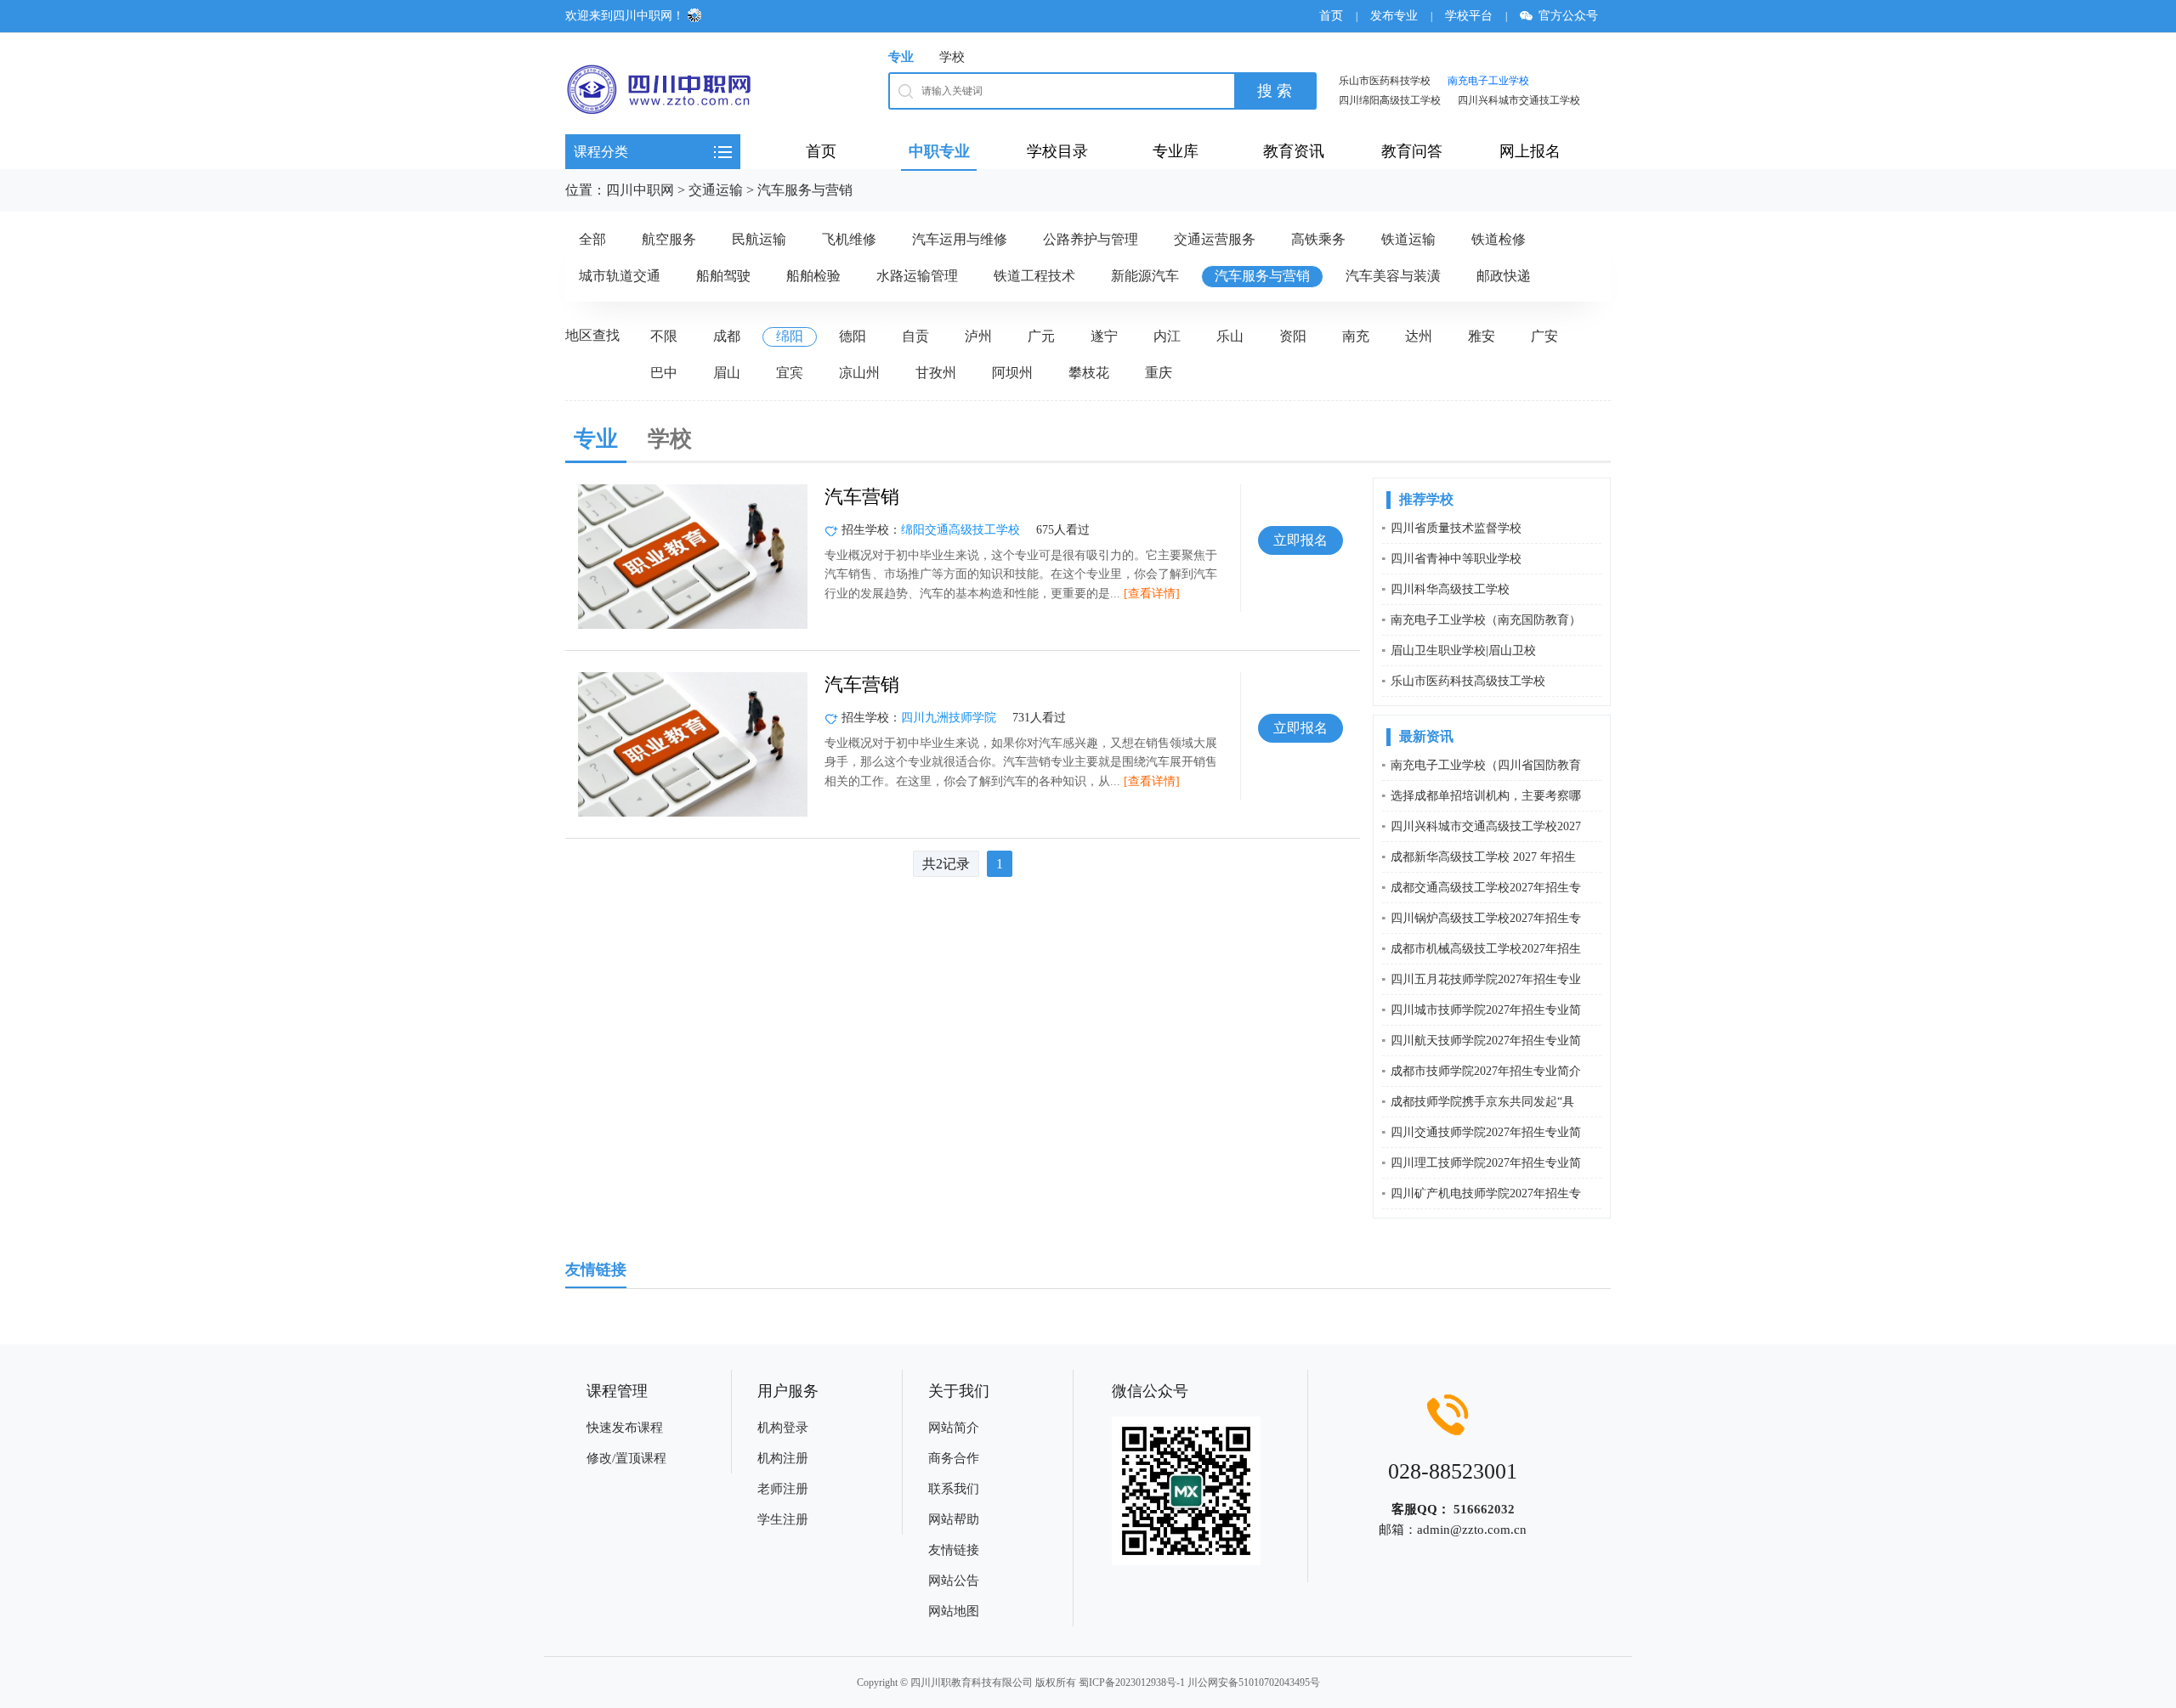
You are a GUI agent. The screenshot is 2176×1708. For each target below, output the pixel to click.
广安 (1544, 336)
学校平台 (1469, 16)
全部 (592, 239)
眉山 (727, 373)
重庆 (1159, 373)
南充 (1356, 336)
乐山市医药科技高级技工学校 (1468, 681)
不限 (664, 336)
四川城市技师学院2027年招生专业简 (1486, 1010)
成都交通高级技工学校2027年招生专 (1486, 888)
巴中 (664, 373)
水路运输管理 (917, 276)
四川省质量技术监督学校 (1456, 528)
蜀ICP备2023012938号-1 (1132, 1683)
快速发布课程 (625, 1428)
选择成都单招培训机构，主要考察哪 (1486, 796)
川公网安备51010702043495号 (1254, 1683)
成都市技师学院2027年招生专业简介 (1486, 1071)
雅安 (1482, 336)
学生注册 (783, 1519)
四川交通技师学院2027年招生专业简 (1486, 1132)
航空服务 (669, 239)
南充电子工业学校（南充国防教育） (1486, 620)
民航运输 (759, 239)
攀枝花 (1089, 373)
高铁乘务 (1318, 239)
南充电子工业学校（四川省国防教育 (1486, 765)
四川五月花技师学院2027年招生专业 (1486, 979)
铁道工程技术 (1034, 276)
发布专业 (1394, 16)
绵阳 (790, 336)
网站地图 (954, 1611)
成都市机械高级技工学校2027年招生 (1486, 949)
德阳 (853, 336)
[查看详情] (1152, 594)
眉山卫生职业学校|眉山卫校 (1463, 650)
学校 (952, 57)
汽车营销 (862, 497)
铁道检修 (1499, 239)
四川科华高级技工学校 (1450, 589)
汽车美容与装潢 (1393, 276)
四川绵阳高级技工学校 (1390, 100)
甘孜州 (936, 373)
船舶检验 (813, 276)
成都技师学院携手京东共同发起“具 (1482, 1102)
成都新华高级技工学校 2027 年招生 (1483, 857)
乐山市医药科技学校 (1385, 81)
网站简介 (954, 1428)
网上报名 (1530, 151)
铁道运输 (1408, 239)
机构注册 (783, 1458)
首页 (1331, 16)
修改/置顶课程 (626, 1458)
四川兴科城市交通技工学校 (1519, 100)
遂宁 (1104, 336)
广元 (1041, 336)
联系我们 (954, 1489)
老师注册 (783, 1489)
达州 (1419, 336)
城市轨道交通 (620, 276)
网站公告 (954, 1581)
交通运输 (716, 190)
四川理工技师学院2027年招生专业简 (1486, 1163)
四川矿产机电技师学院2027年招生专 (1486, 1193)
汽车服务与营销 (805, 190)
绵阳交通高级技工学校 (960, 530)
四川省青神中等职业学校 (1456, 559)
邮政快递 (1504, 276)
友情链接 (954, 1550)
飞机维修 (849, 239)
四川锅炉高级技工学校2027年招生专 (1486, 918)
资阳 (1293, 336)
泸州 (978, 336)
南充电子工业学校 (1488, 81)
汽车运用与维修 (960, 239)
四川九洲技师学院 (949, 718)
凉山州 (859, 373)
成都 (727, 336)
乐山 (1230, 336)
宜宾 (790, 373)
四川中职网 (640, 190)
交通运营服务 (1215, 239)
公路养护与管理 (1091, 239)
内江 (1167, 336)
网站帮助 (954, 1519)
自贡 (915, 336)
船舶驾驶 (723, 276)
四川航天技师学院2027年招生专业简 (1486, 1041)
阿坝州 (1012, 373)
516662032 (1484, 1509)
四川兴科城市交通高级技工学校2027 (1486, 826)
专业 (901, 57)
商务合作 (954, 1458)
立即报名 (1300, 540)
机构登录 (783, 1428)
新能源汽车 (1145, 276)
